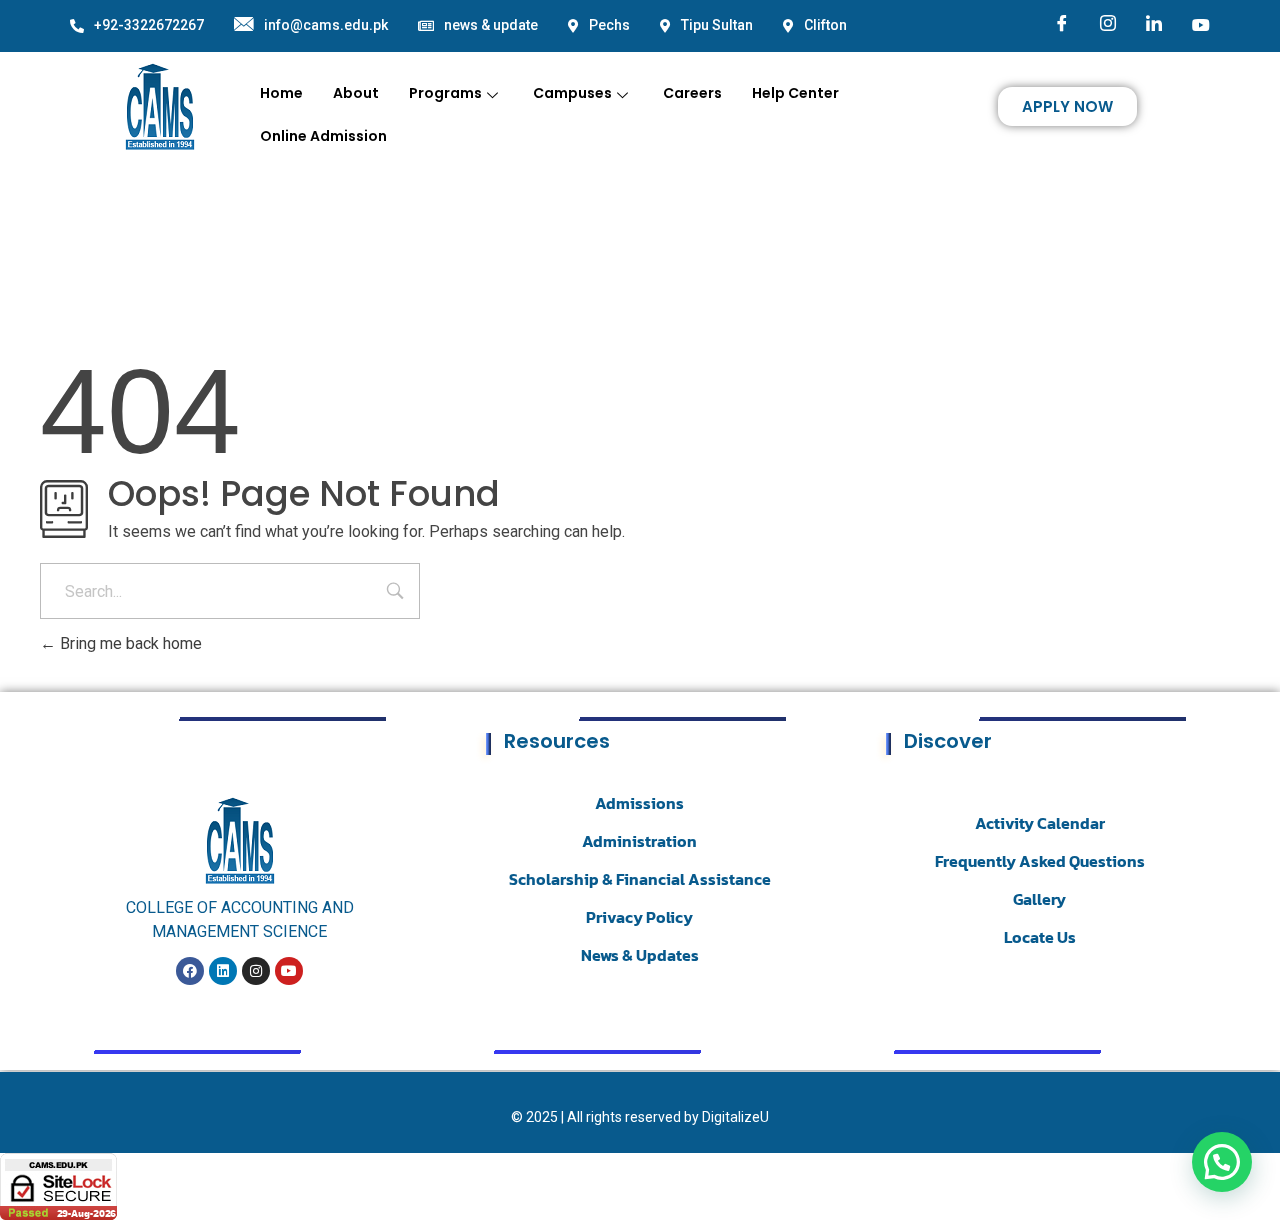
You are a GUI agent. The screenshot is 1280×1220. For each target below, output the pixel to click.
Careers (692, 93)
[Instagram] (1108, 24)
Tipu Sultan (717, 25)
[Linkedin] (223, 971)
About (356, 93)
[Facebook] (1062, 24)
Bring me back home (129, 643)
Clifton (825, 25)
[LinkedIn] (1154, 24)
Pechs (609, 25)
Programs (445, 93)
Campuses (572, 93)
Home (281, 93)
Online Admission (323, 136)
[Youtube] (1201, 24)
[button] (1222, 1162)
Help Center (795, 93)
